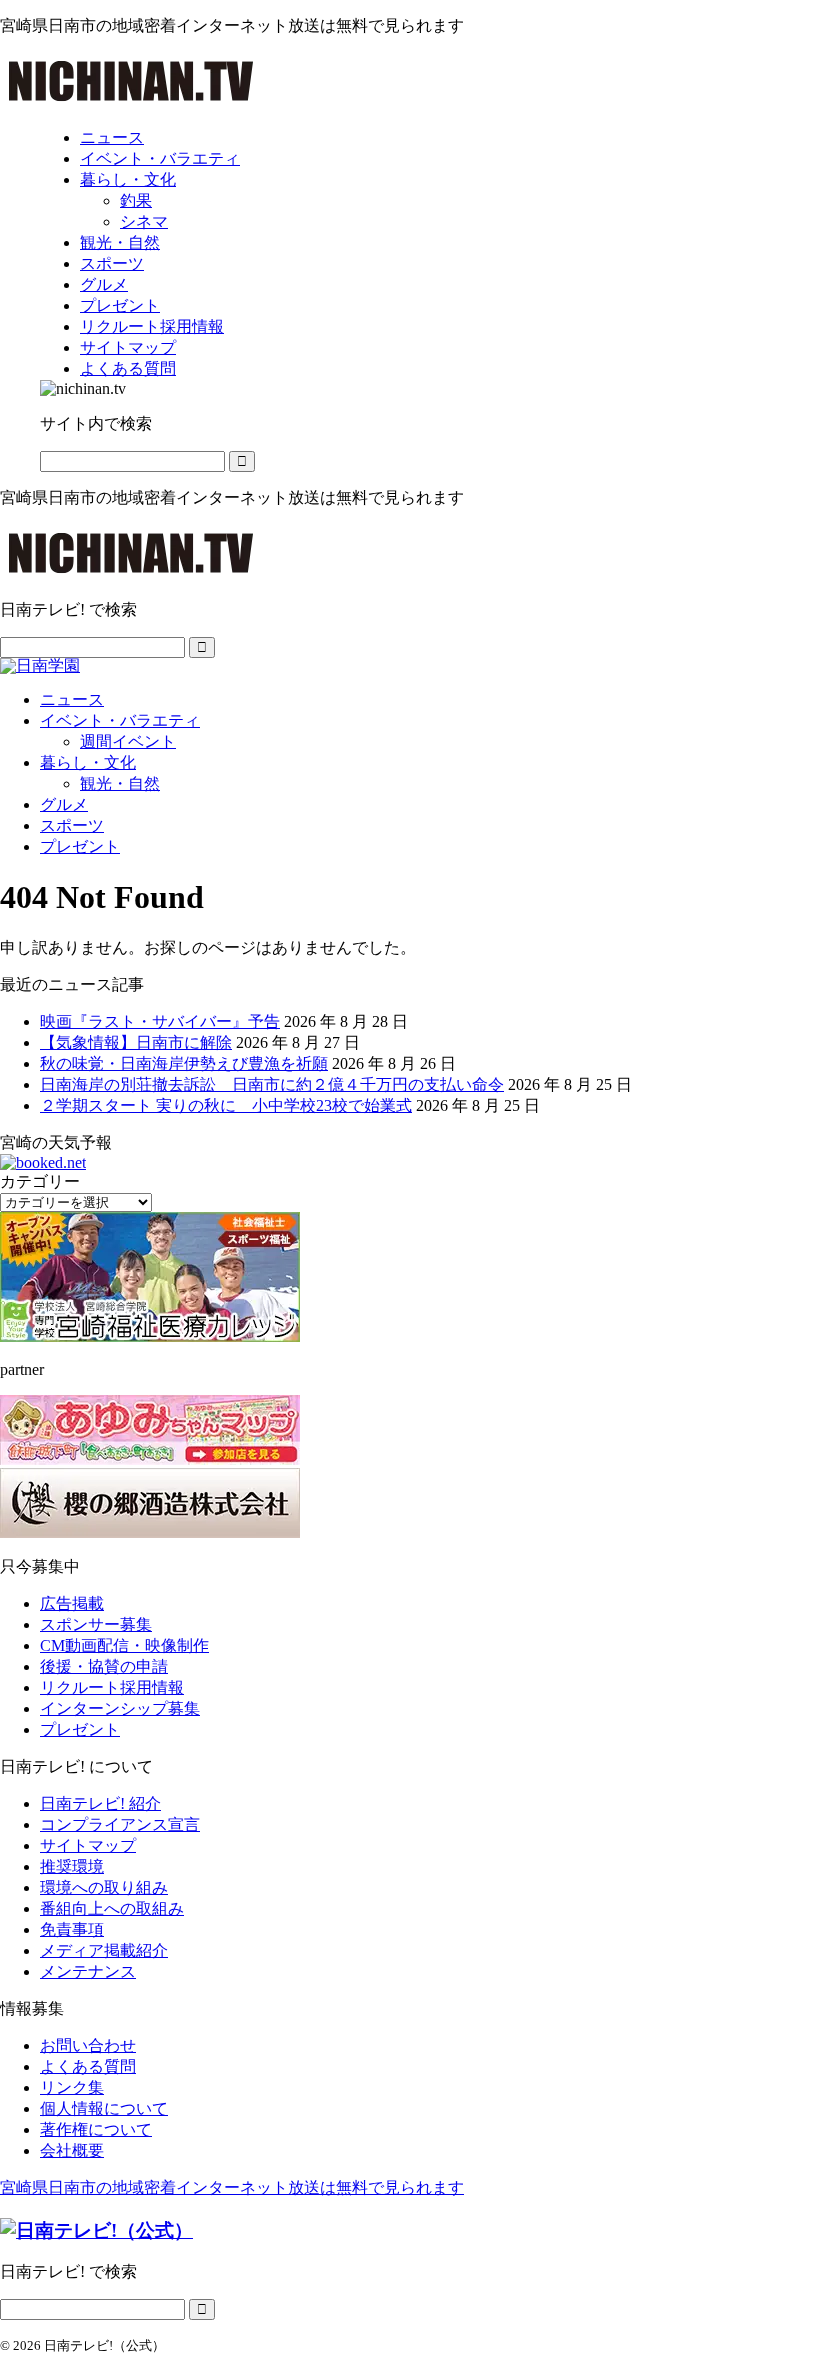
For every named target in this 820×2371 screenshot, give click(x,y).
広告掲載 (72, 1603)
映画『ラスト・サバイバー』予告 (160, 1021)
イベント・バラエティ (120, 720)
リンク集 (72, 2087)
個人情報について (104, 2108)
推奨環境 (72, 1866)
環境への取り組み (104, 1887)
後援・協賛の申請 (104, 1666)
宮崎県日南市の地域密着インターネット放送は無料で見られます (232, 2187)
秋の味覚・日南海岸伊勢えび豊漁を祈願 (184, 1063)
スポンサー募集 (96, 1624)
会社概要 (72, 2150)
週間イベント (128, 741)
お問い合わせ (88, 2045)
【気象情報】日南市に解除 (136, 1042)
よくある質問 (88, 2066)
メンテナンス (88, 1971)
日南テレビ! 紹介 (100, 1803)
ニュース (72, 699)
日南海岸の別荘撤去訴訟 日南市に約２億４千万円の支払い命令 (272, 1084)
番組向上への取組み (112, 1908)
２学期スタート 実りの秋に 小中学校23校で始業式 (226, 1105)
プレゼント (80, 846)
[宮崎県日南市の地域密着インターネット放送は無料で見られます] (131, 102)
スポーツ (72, 825)
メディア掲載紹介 (104, 1950)
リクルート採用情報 (112, 1687)
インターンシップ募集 (120, 1708)
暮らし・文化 (88, 762)
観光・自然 (120, 783)
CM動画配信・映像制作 (124, 1645)
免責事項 (72, 1929)
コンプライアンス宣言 (120, 1824)
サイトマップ (88, 1845)
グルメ (64, 804)
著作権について (96, 2129)
